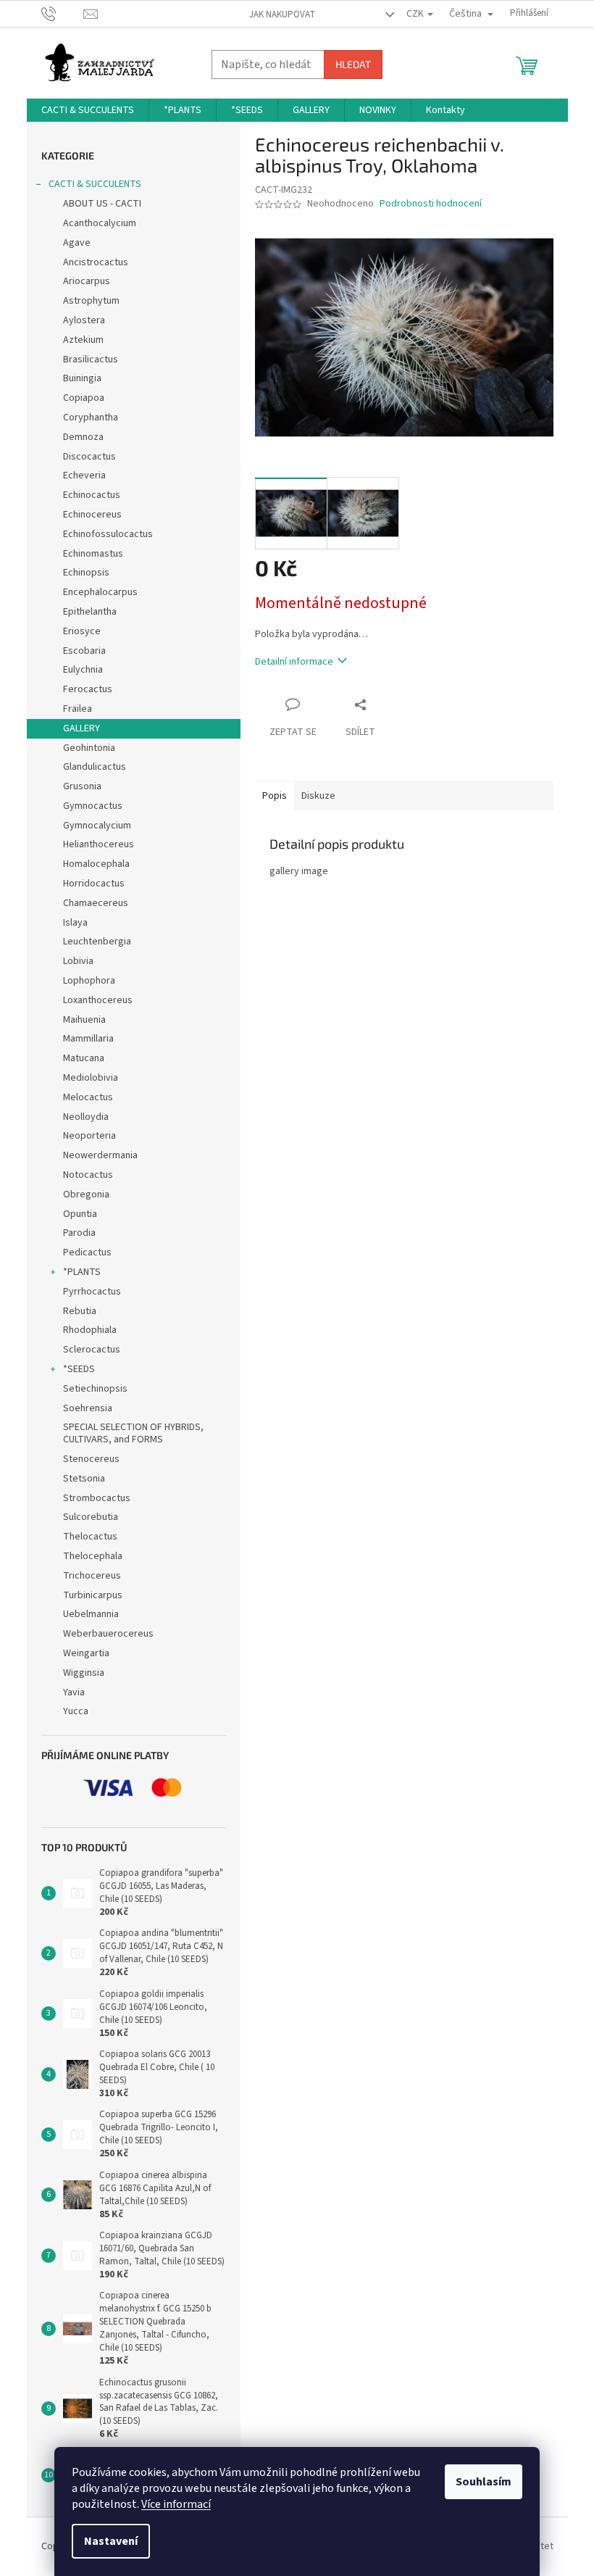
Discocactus (89, 457)
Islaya (75, 923)
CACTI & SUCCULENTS (95, 184)
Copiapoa (84, 398)
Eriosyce (82, 631)
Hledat (353, 64)
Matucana (84, 1058)
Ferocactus (88, 689)
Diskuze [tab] (318, 796)
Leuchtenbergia (97, 942)
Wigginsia (84, 1673)
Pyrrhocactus (92, 1292)
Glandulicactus (95, 767)
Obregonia (86, 1194)
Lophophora (89, 981)
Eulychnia (83, 670)
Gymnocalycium (97, 826)
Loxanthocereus (98, 1000)
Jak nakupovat (282, 14)
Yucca (76, 1711)
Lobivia (78, 961)
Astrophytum (91, 301)
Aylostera (84, 320)
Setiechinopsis (95, 1389)
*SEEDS (79, 1369)
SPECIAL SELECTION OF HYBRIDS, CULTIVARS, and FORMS (133, 1433)
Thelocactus (90, 1537)
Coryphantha (91, 417)
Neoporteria (89, 1136)
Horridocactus (94, 884)
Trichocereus (92, 1576)
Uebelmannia (91, 1614)
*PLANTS (82, 1272)
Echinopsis (86, 573)
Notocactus (88, 1175)
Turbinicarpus (93, 1595)
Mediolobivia (91, 1078)
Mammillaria (88, 1039)
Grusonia (82, 786)
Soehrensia (88, 1408)
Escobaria (84, 651)
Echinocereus (92, 515)
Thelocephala (93, 1556)
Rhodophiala (90, 1330)
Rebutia (80, 1311)
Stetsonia (84, 1479)
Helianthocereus (99, 844)
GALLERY (81, 728)
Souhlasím (484, 2482)
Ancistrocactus (96, 262)
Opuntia (80, 1214)
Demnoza (83, 437)
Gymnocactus (93, 806)
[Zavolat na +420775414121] (63, 13)
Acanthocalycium (100, 223)
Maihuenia (84, 1020)
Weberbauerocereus (108, 1634)
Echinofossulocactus (108, 534)
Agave (77, 243)
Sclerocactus (92, 1350)
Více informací (176, 2504)
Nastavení (111, 2541)
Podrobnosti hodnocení (431, 204)
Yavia (74, 1692)
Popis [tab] (275, 796)
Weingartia (86, 1653)
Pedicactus (87, 1252)
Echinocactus (92, 495)
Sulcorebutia (91, 1517)
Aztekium (83, 340)
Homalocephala (96, 864)
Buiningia (82, 378)
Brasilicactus (91, 360)
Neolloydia (86, 1117)
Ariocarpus (87, 281)
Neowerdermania (100, 1155)
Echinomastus (93, 554)
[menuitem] (88, 110)
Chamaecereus (96, 903)
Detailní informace (294, 662)
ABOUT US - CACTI (102, 204)
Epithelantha (90, 612)
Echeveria (84, 475)
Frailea (78, 709)
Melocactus (88, 1097)
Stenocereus (91, 1459)
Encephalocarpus (100, 592)
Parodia (79, 1233)
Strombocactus (97, 1498)
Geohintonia (89, 748)
